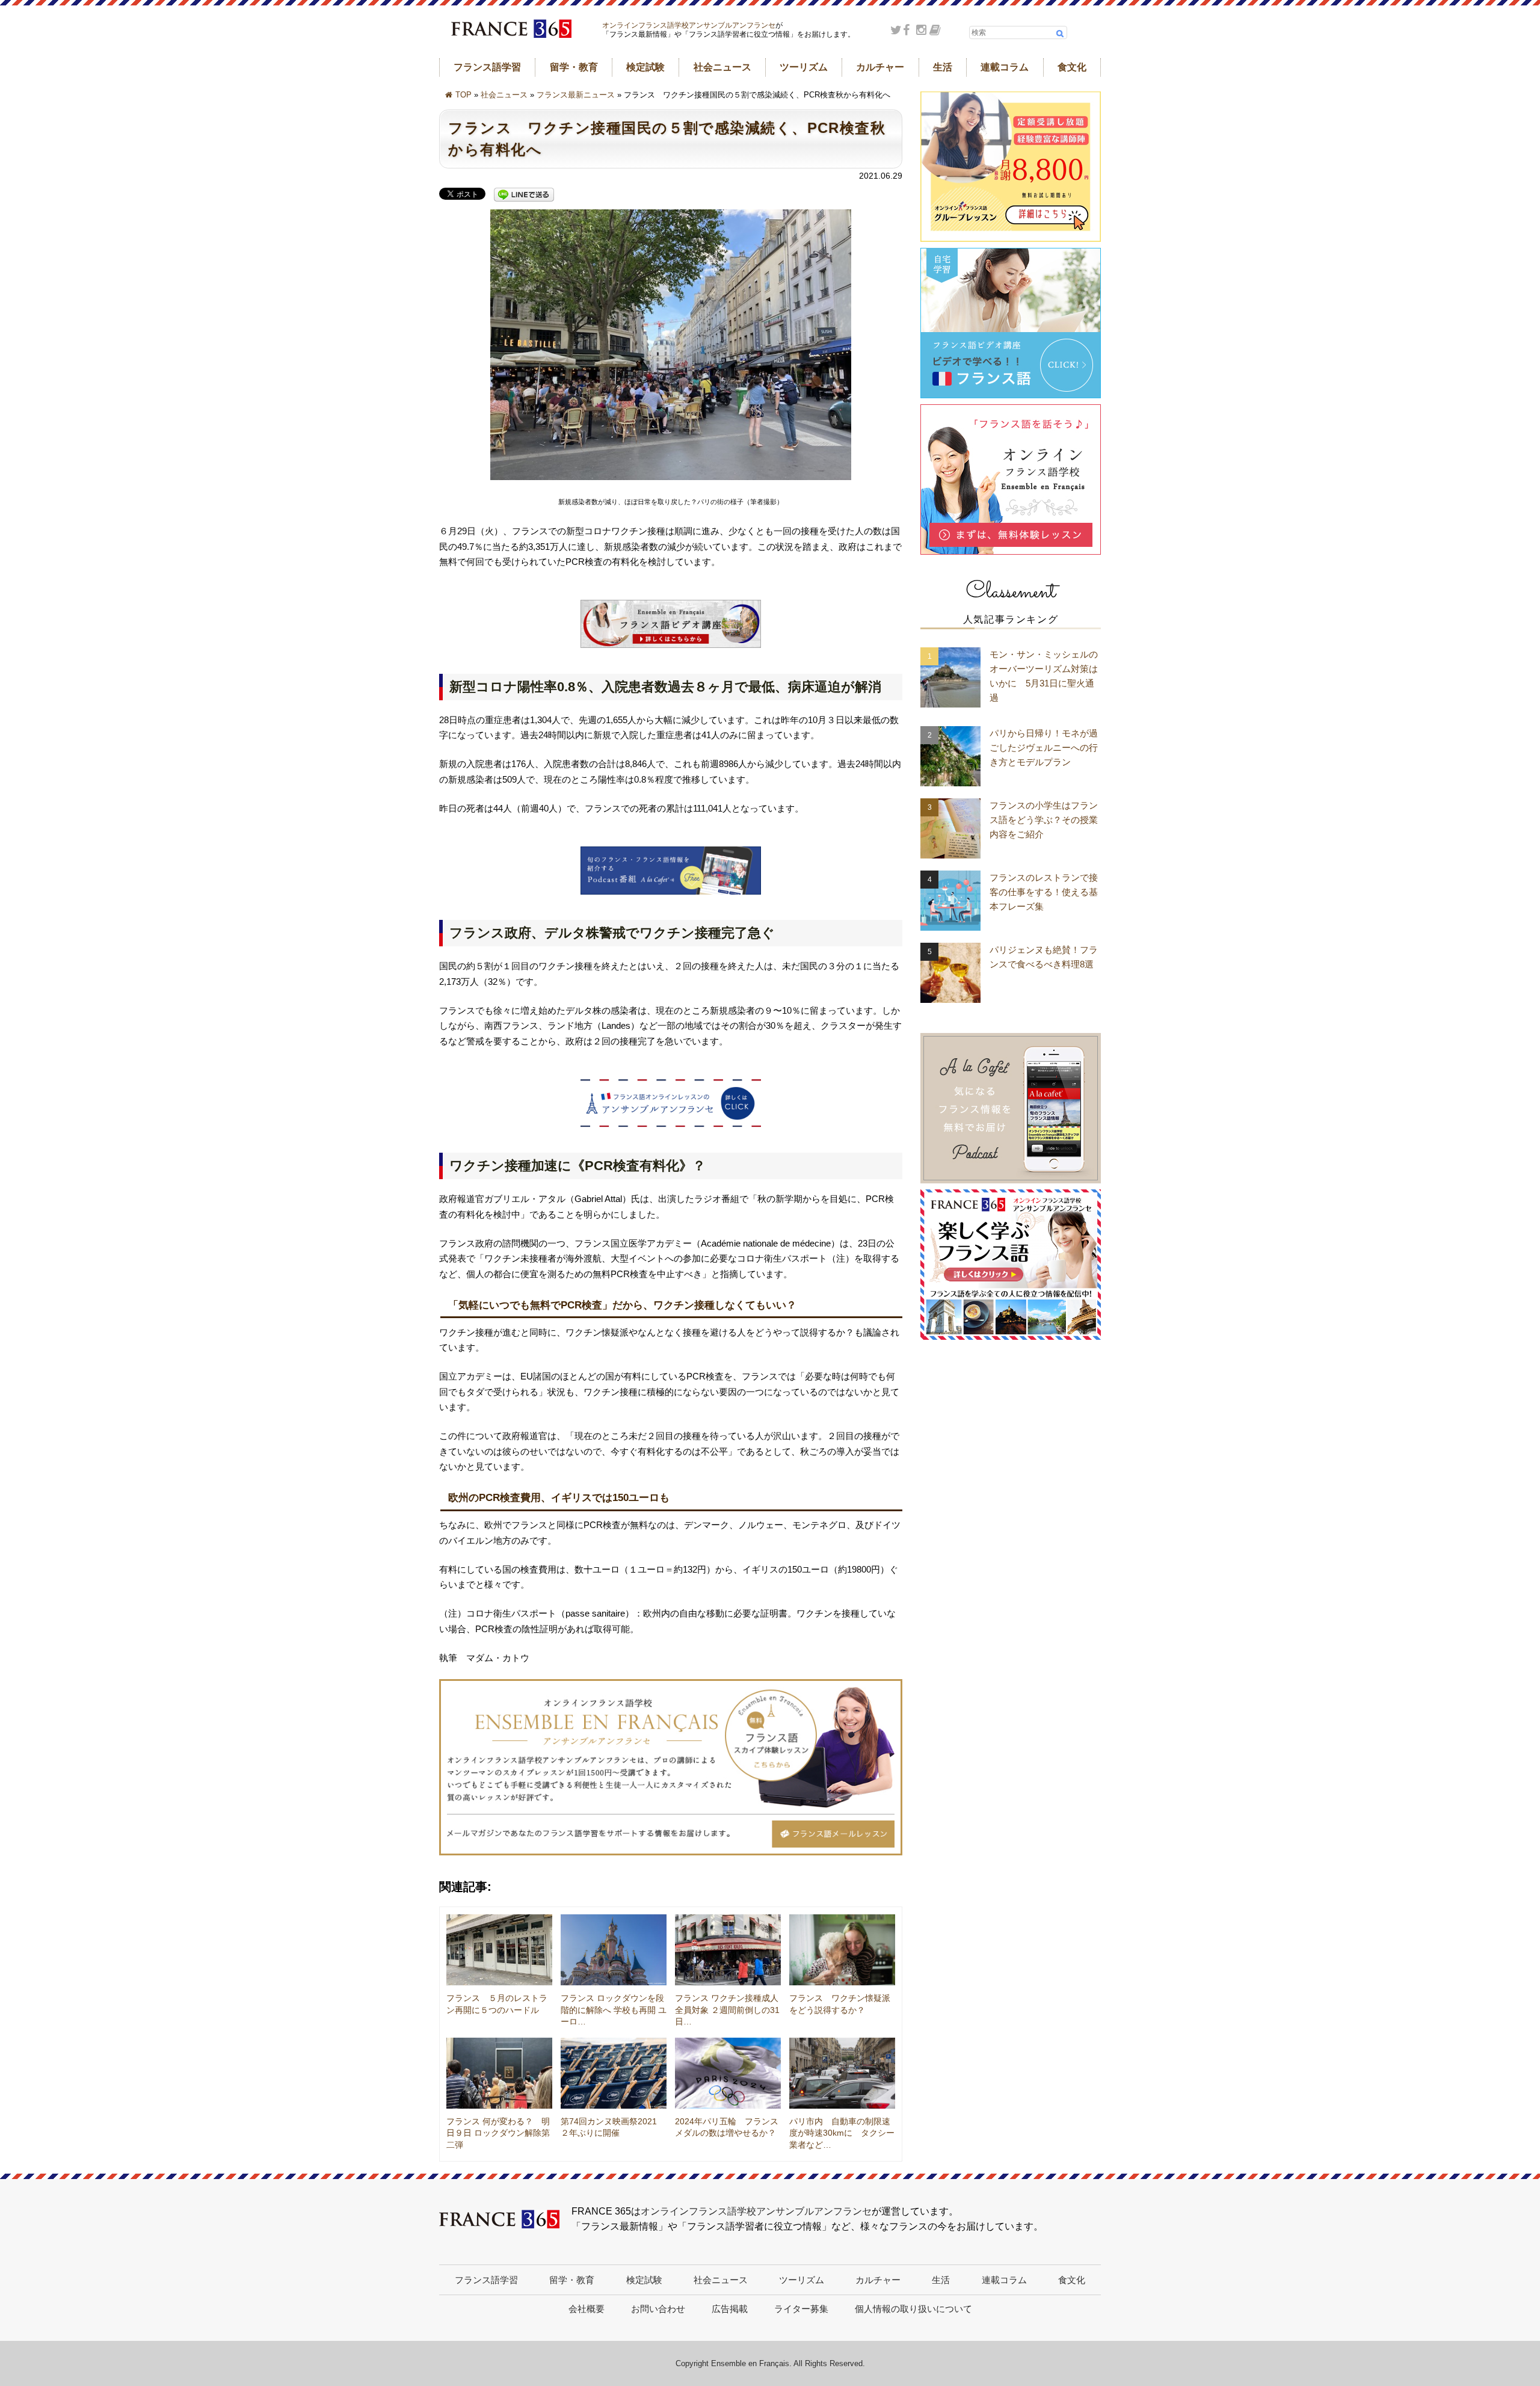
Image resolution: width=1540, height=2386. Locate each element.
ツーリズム (804, 67)
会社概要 (587, 2309)
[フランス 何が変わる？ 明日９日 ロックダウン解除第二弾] (499, 2073)
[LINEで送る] (524, 195)
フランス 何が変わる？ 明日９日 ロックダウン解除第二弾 (498, 2133)
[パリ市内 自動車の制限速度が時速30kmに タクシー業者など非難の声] (842, 2073)
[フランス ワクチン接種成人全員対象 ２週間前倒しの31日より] (728, 1950)
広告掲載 (730, 2309)
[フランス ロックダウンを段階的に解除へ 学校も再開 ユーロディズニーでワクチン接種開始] (614, 1950)
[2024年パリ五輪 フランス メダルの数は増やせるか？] (728, 2073)
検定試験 (645, 67)
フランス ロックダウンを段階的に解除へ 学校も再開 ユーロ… (614, 2010)
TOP (464, 95)
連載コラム (1005, 67)
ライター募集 (801, 2309)
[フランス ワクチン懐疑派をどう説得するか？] (842, 1950)
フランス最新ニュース (576, 95)
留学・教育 (574, 67)
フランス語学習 (487, 67)
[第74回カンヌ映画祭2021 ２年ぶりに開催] (614, 2073)
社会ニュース (722, 67)
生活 (943, 67)
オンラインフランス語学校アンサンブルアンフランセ (689, 25)
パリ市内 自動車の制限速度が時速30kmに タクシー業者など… (842, 2133)
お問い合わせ (658, 2309)
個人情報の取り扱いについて (913, 2309)
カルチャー (880, 67)
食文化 (1072, 67)
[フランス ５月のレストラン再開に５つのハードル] (499, 1950)
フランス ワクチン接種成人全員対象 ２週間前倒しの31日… (727, 2010)
